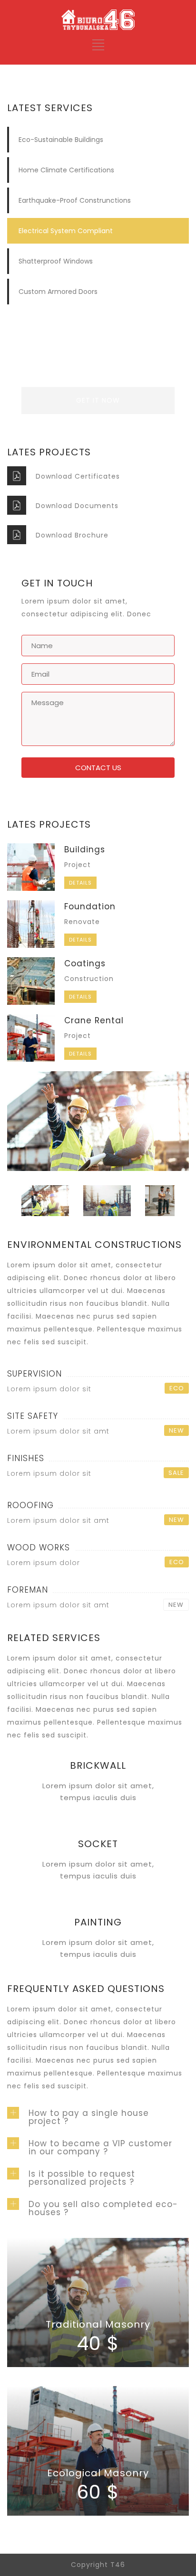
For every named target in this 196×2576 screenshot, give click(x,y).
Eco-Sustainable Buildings (61, 140)
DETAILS (80, 883)
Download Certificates (78, 476)
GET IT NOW (98, 400)
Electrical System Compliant (66, 231)
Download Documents (77, 506)
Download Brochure (72, 535)
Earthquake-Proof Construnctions (75, 200)
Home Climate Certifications (66, 170)
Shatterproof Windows (56, 261)
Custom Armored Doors (58, 292)
